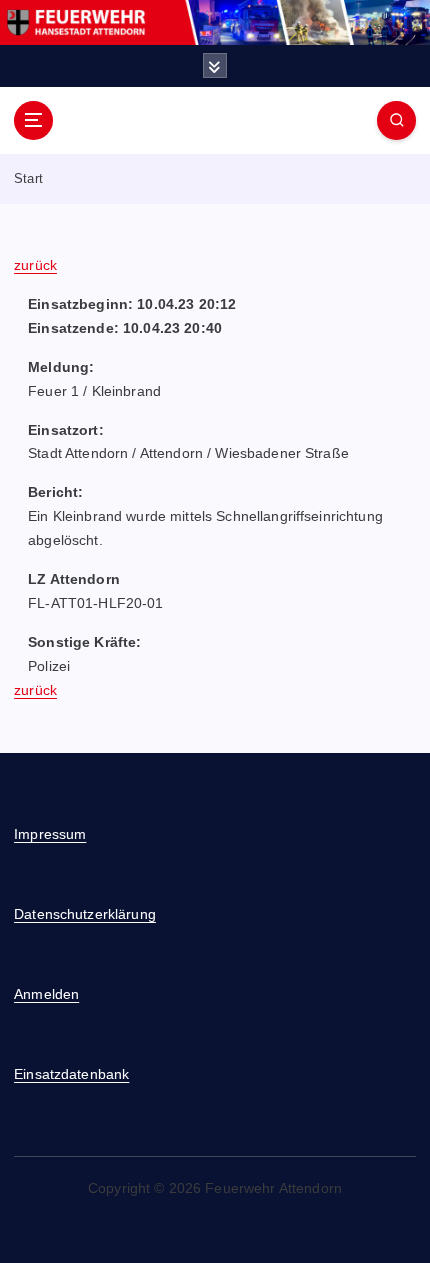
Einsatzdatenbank (71, 1074)
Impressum (50, 834)
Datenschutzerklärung (85, 914)
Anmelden (46, 994)
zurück (35, 265)
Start (28, 178)
